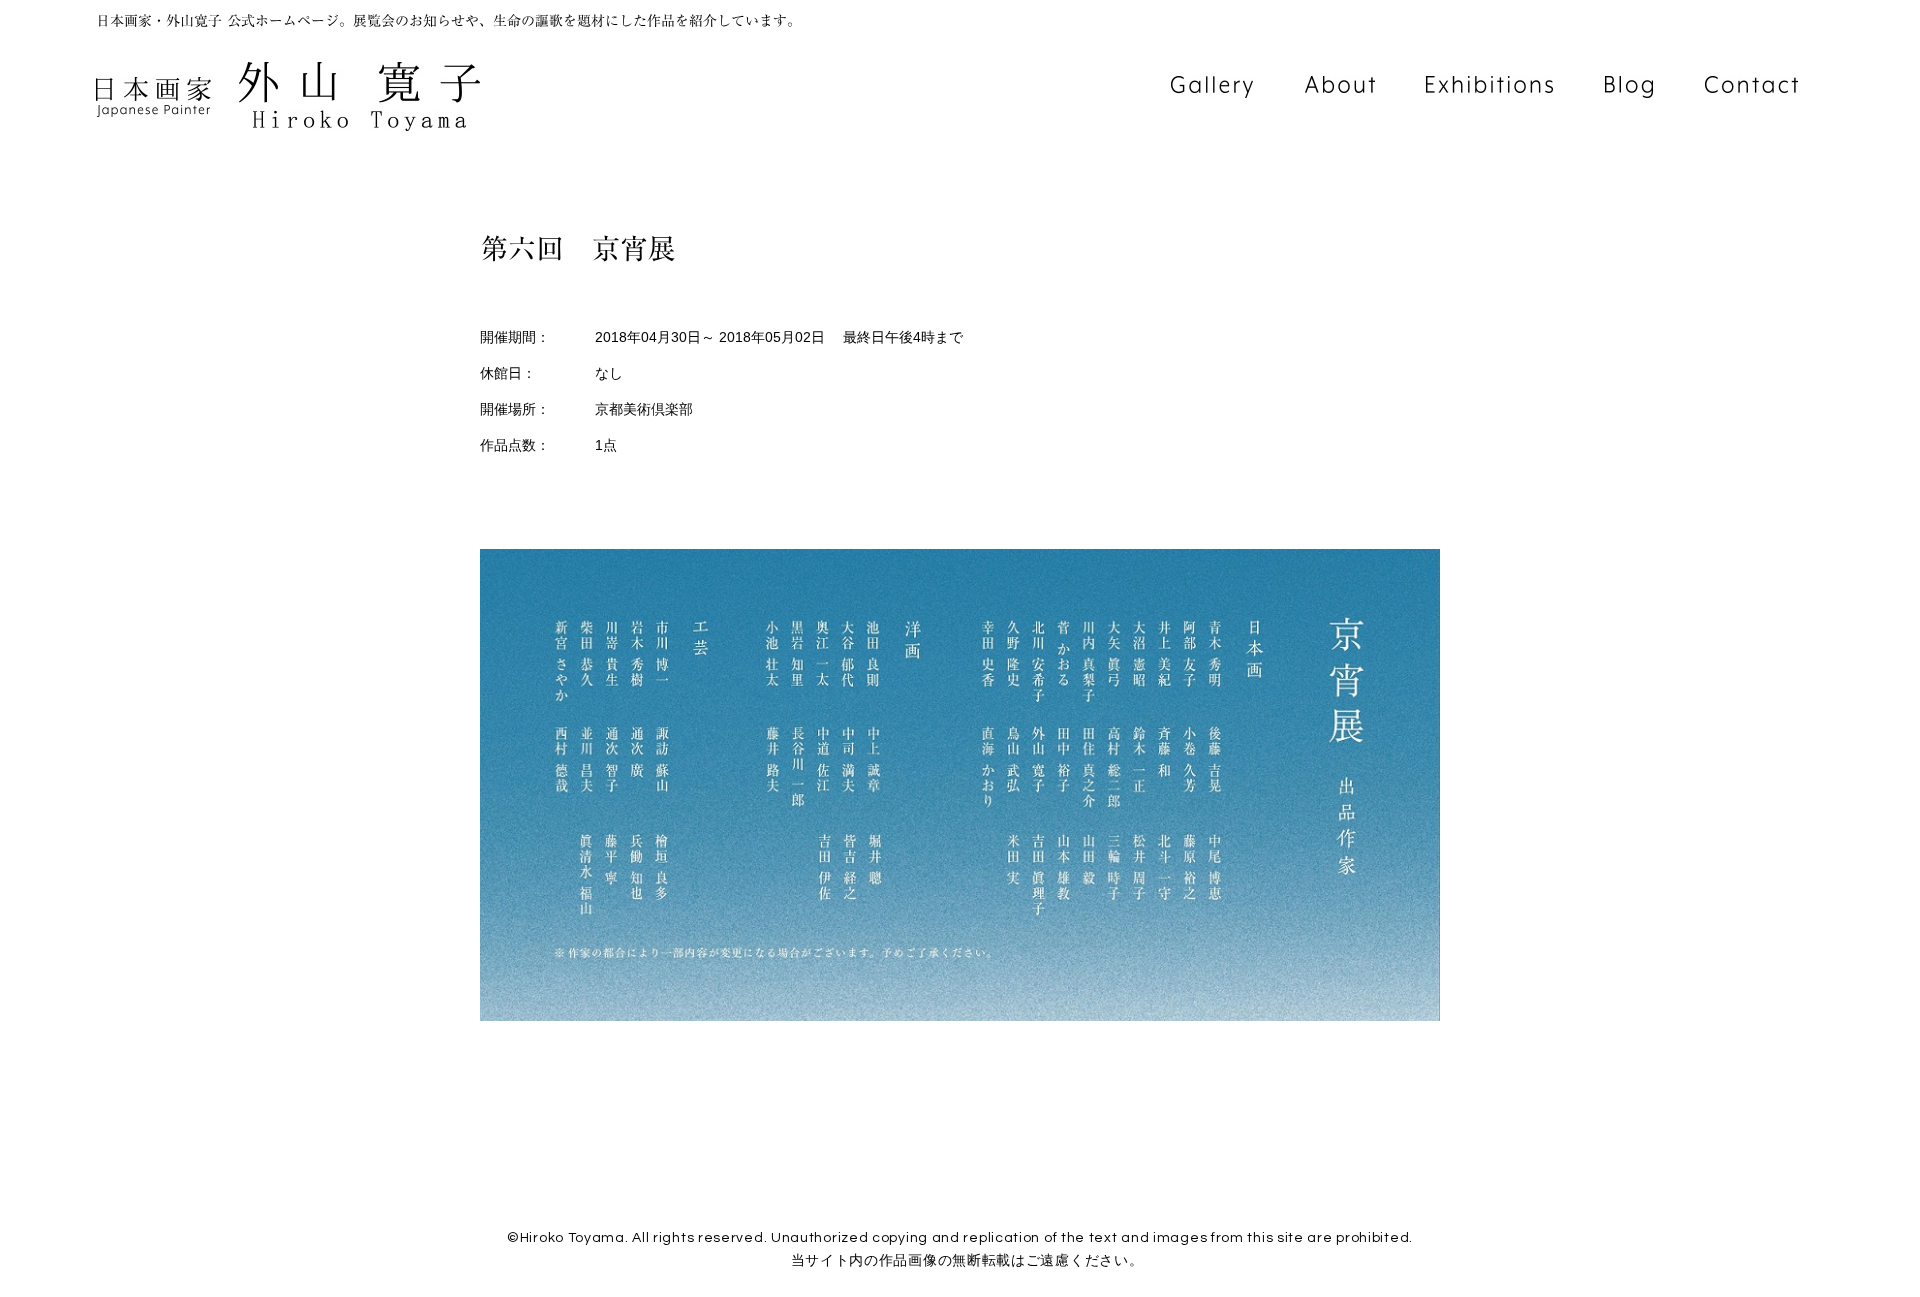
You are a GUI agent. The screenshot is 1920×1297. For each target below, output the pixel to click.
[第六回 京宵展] (960, 1016)
